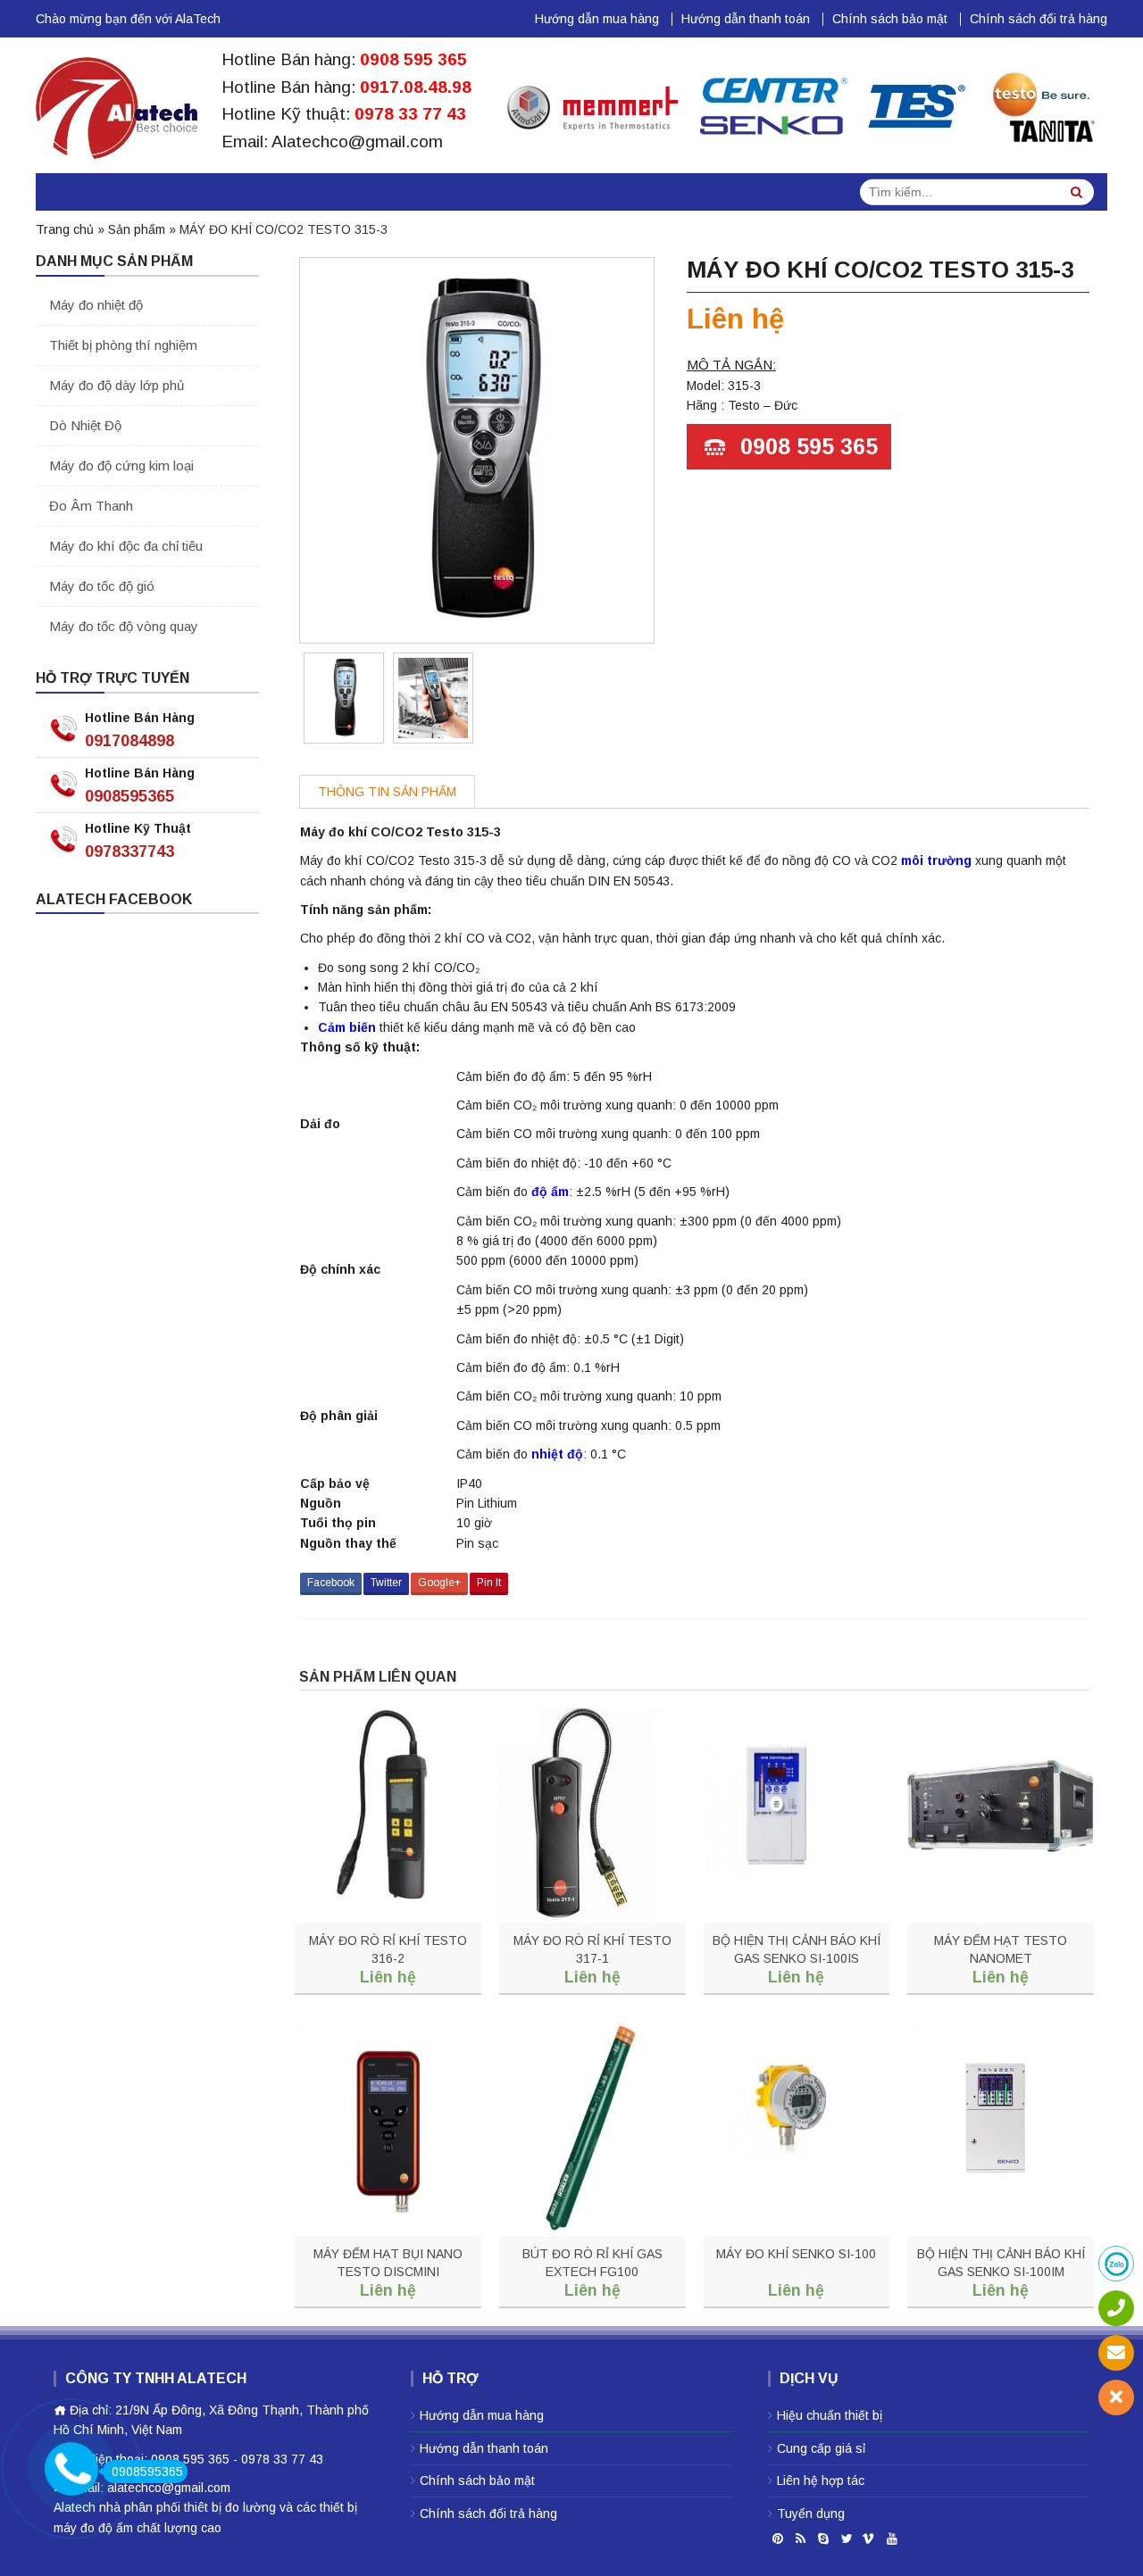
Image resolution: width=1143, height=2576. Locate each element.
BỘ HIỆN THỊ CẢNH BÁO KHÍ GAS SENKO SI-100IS (797, 1949)
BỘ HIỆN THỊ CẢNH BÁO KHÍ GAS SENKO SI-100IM (1001, 2263)
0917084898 (129, 741)
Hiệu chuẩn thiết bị (830, 2415)
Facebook (331, 1583)
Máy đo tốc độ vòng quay (124, 626)
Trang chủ (65, 229)
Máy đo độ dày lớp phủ (117, 385)
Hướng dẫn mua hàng (597, 19)
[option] (344, 698)
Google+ (439, 1583)
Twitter (386, 1583)
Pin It (489, 1583)
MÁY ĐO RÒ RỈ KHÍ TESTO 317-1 (592, 1949)
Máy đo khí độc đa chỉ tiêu (126, 546)
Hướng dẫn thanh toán (746, 19)
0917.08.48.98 (416, 87)
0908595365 (129, 796)
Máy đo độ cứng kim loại (121, 465)
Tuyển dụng (811, 2514)
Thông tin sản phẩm (387, 792)
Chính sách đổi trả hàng (1039, 19)
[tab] (387, 791)
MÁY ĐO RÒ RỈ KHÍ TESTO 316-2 (388, 1949)
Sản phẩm (137, 229)
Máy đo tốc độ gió (102, 586)
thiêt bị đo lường (230, 2507)
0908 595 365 (413, 59)
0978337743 (129, 852)
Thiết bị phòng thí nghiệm (123, 345)
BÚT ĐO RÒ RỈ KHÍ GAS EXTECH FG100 (592, 2263)
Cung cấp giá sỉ (821, 2448)
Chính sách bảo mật (890, 19)
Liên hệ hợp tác (821, 2480)
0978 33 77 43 (410, 114)
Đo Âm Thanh (91, 506)
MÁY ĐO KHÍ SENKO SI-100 (796, 2254)
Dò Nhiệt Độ (85, 425)
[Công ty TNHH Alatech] (117, 104)
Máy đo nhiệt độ (96, 305)
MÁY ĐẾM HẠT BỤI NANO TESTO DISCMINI (388, 2263)
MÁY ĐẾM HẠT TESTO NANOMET (1001, 1949)
